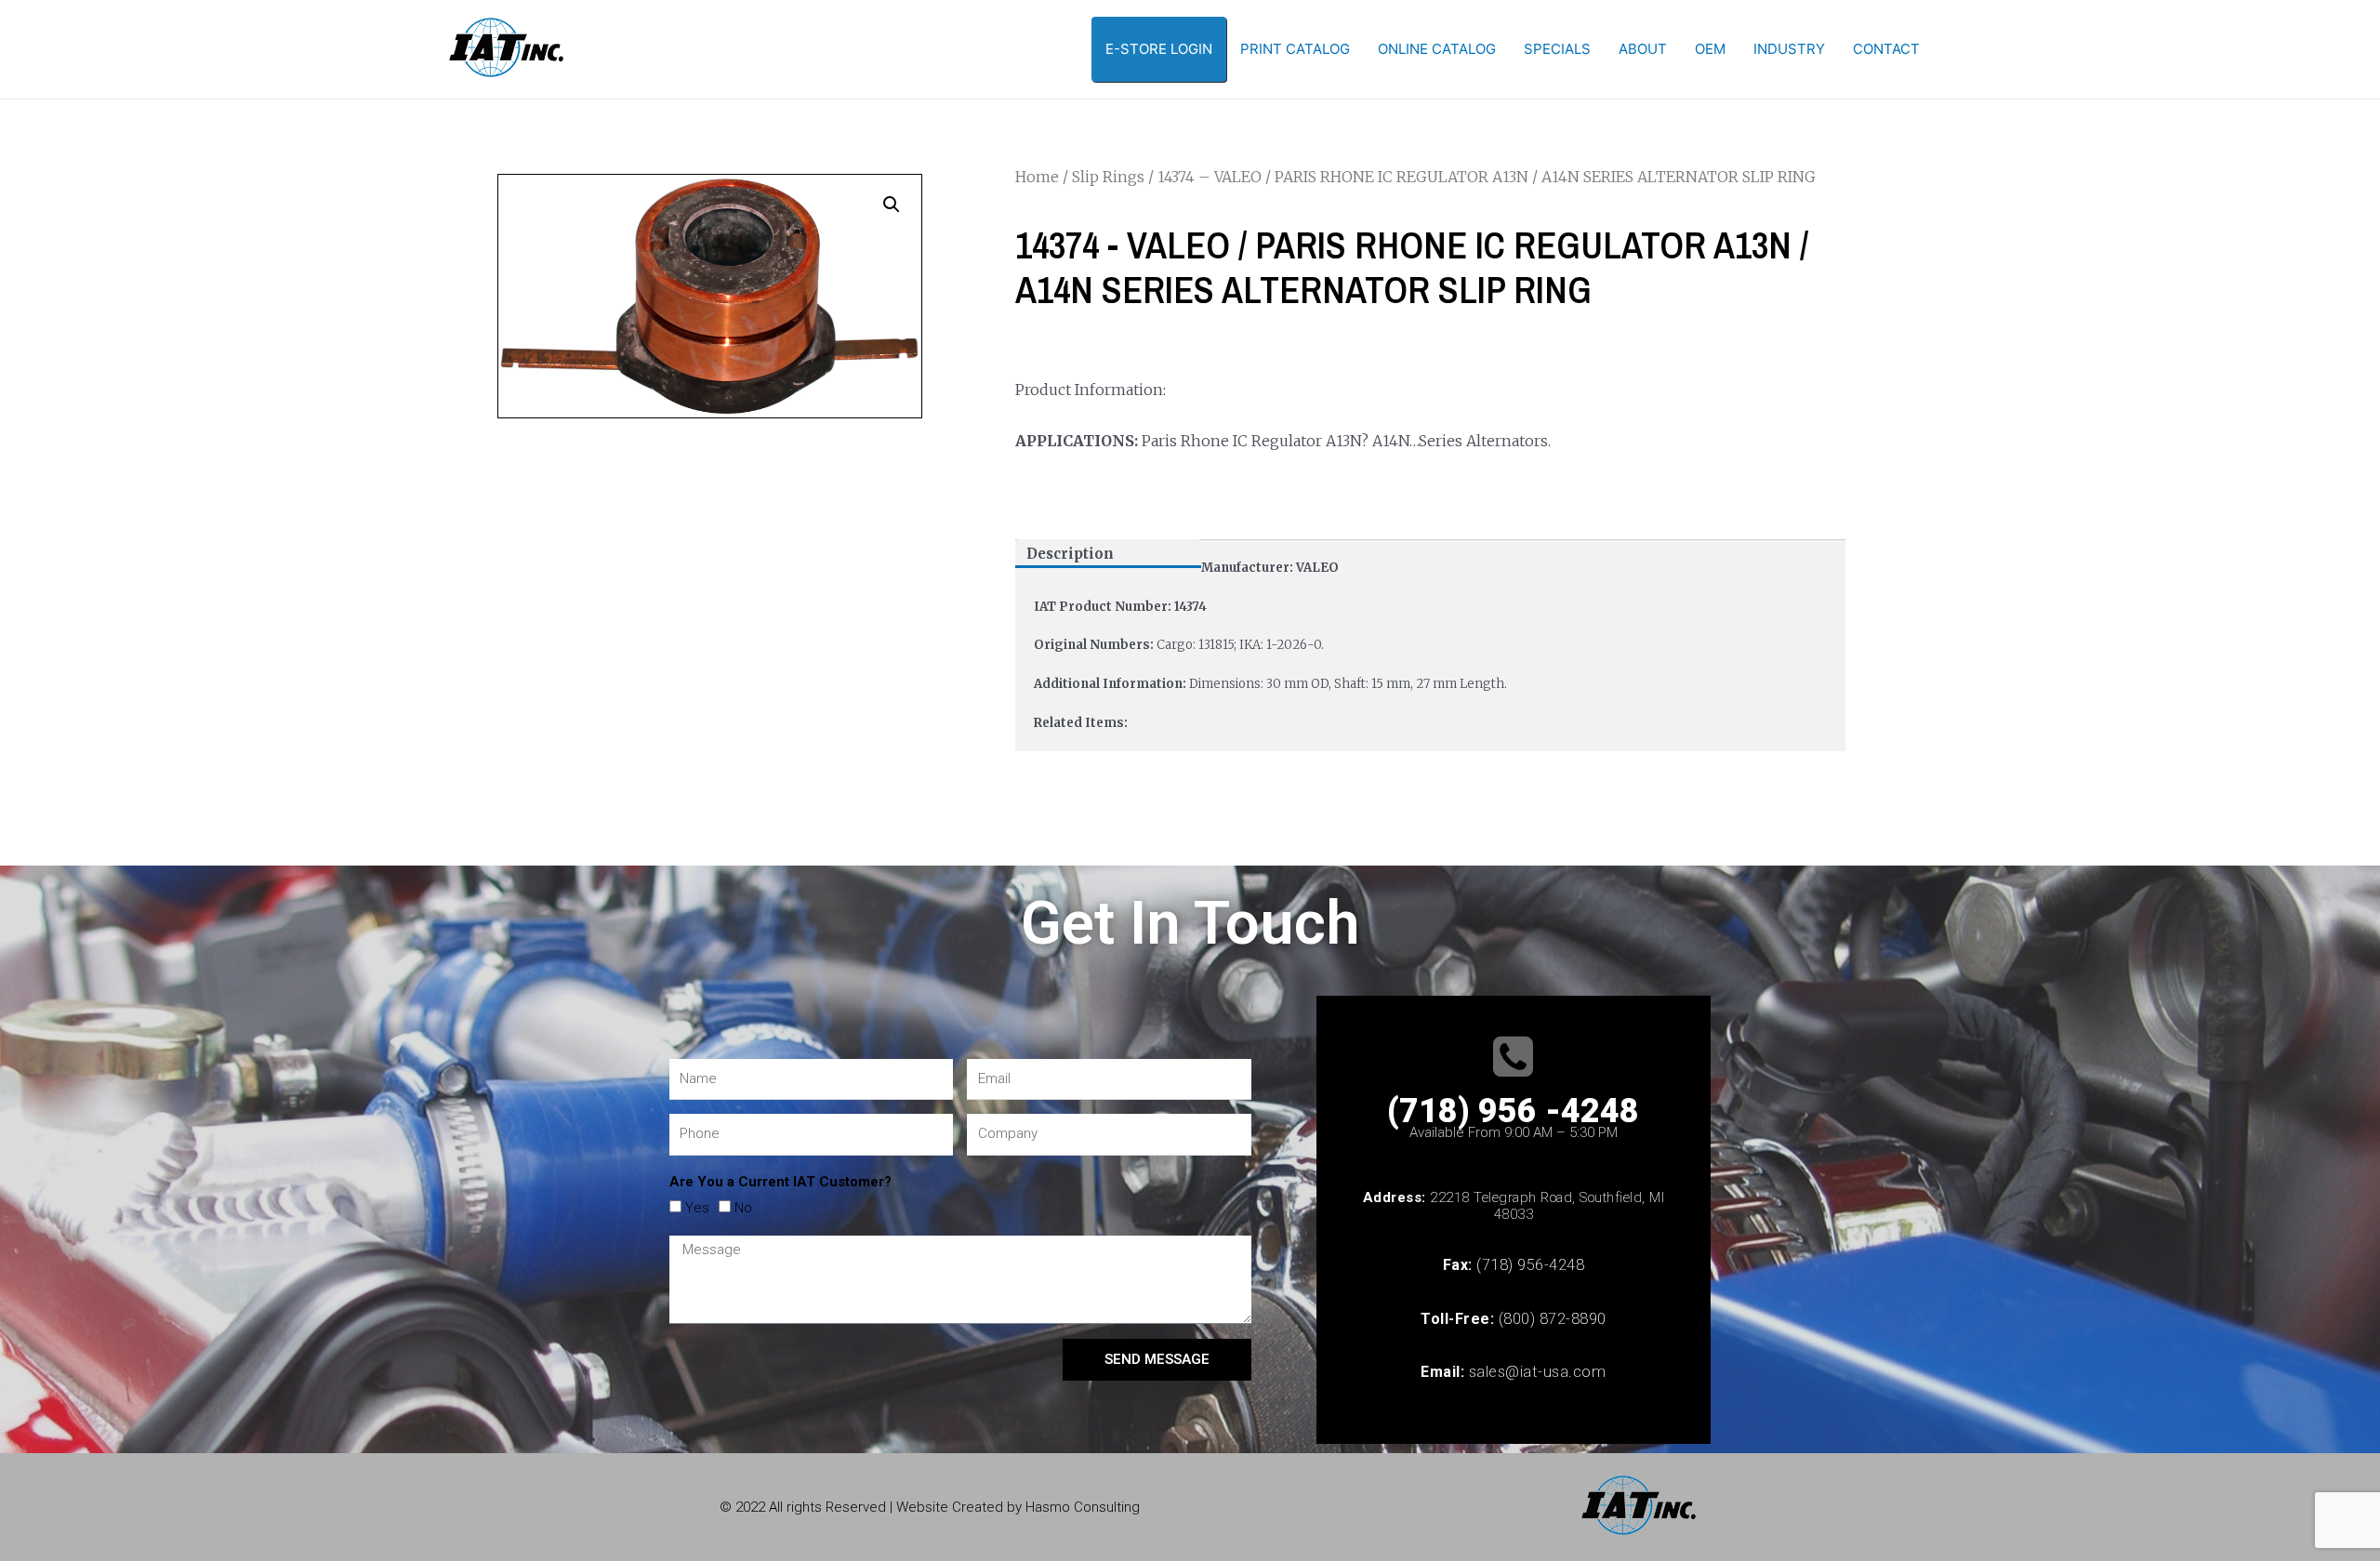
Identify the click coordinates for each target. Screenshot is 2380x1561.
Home (1037, 177)
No (743, 1208)
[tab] (1108, 554)
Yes (697, 1208)
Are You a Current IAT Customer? (780, 1182)
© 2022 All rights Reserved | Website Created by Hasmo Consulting (930, 1507)
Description (1070, 554)
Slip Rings (1108, 177)
